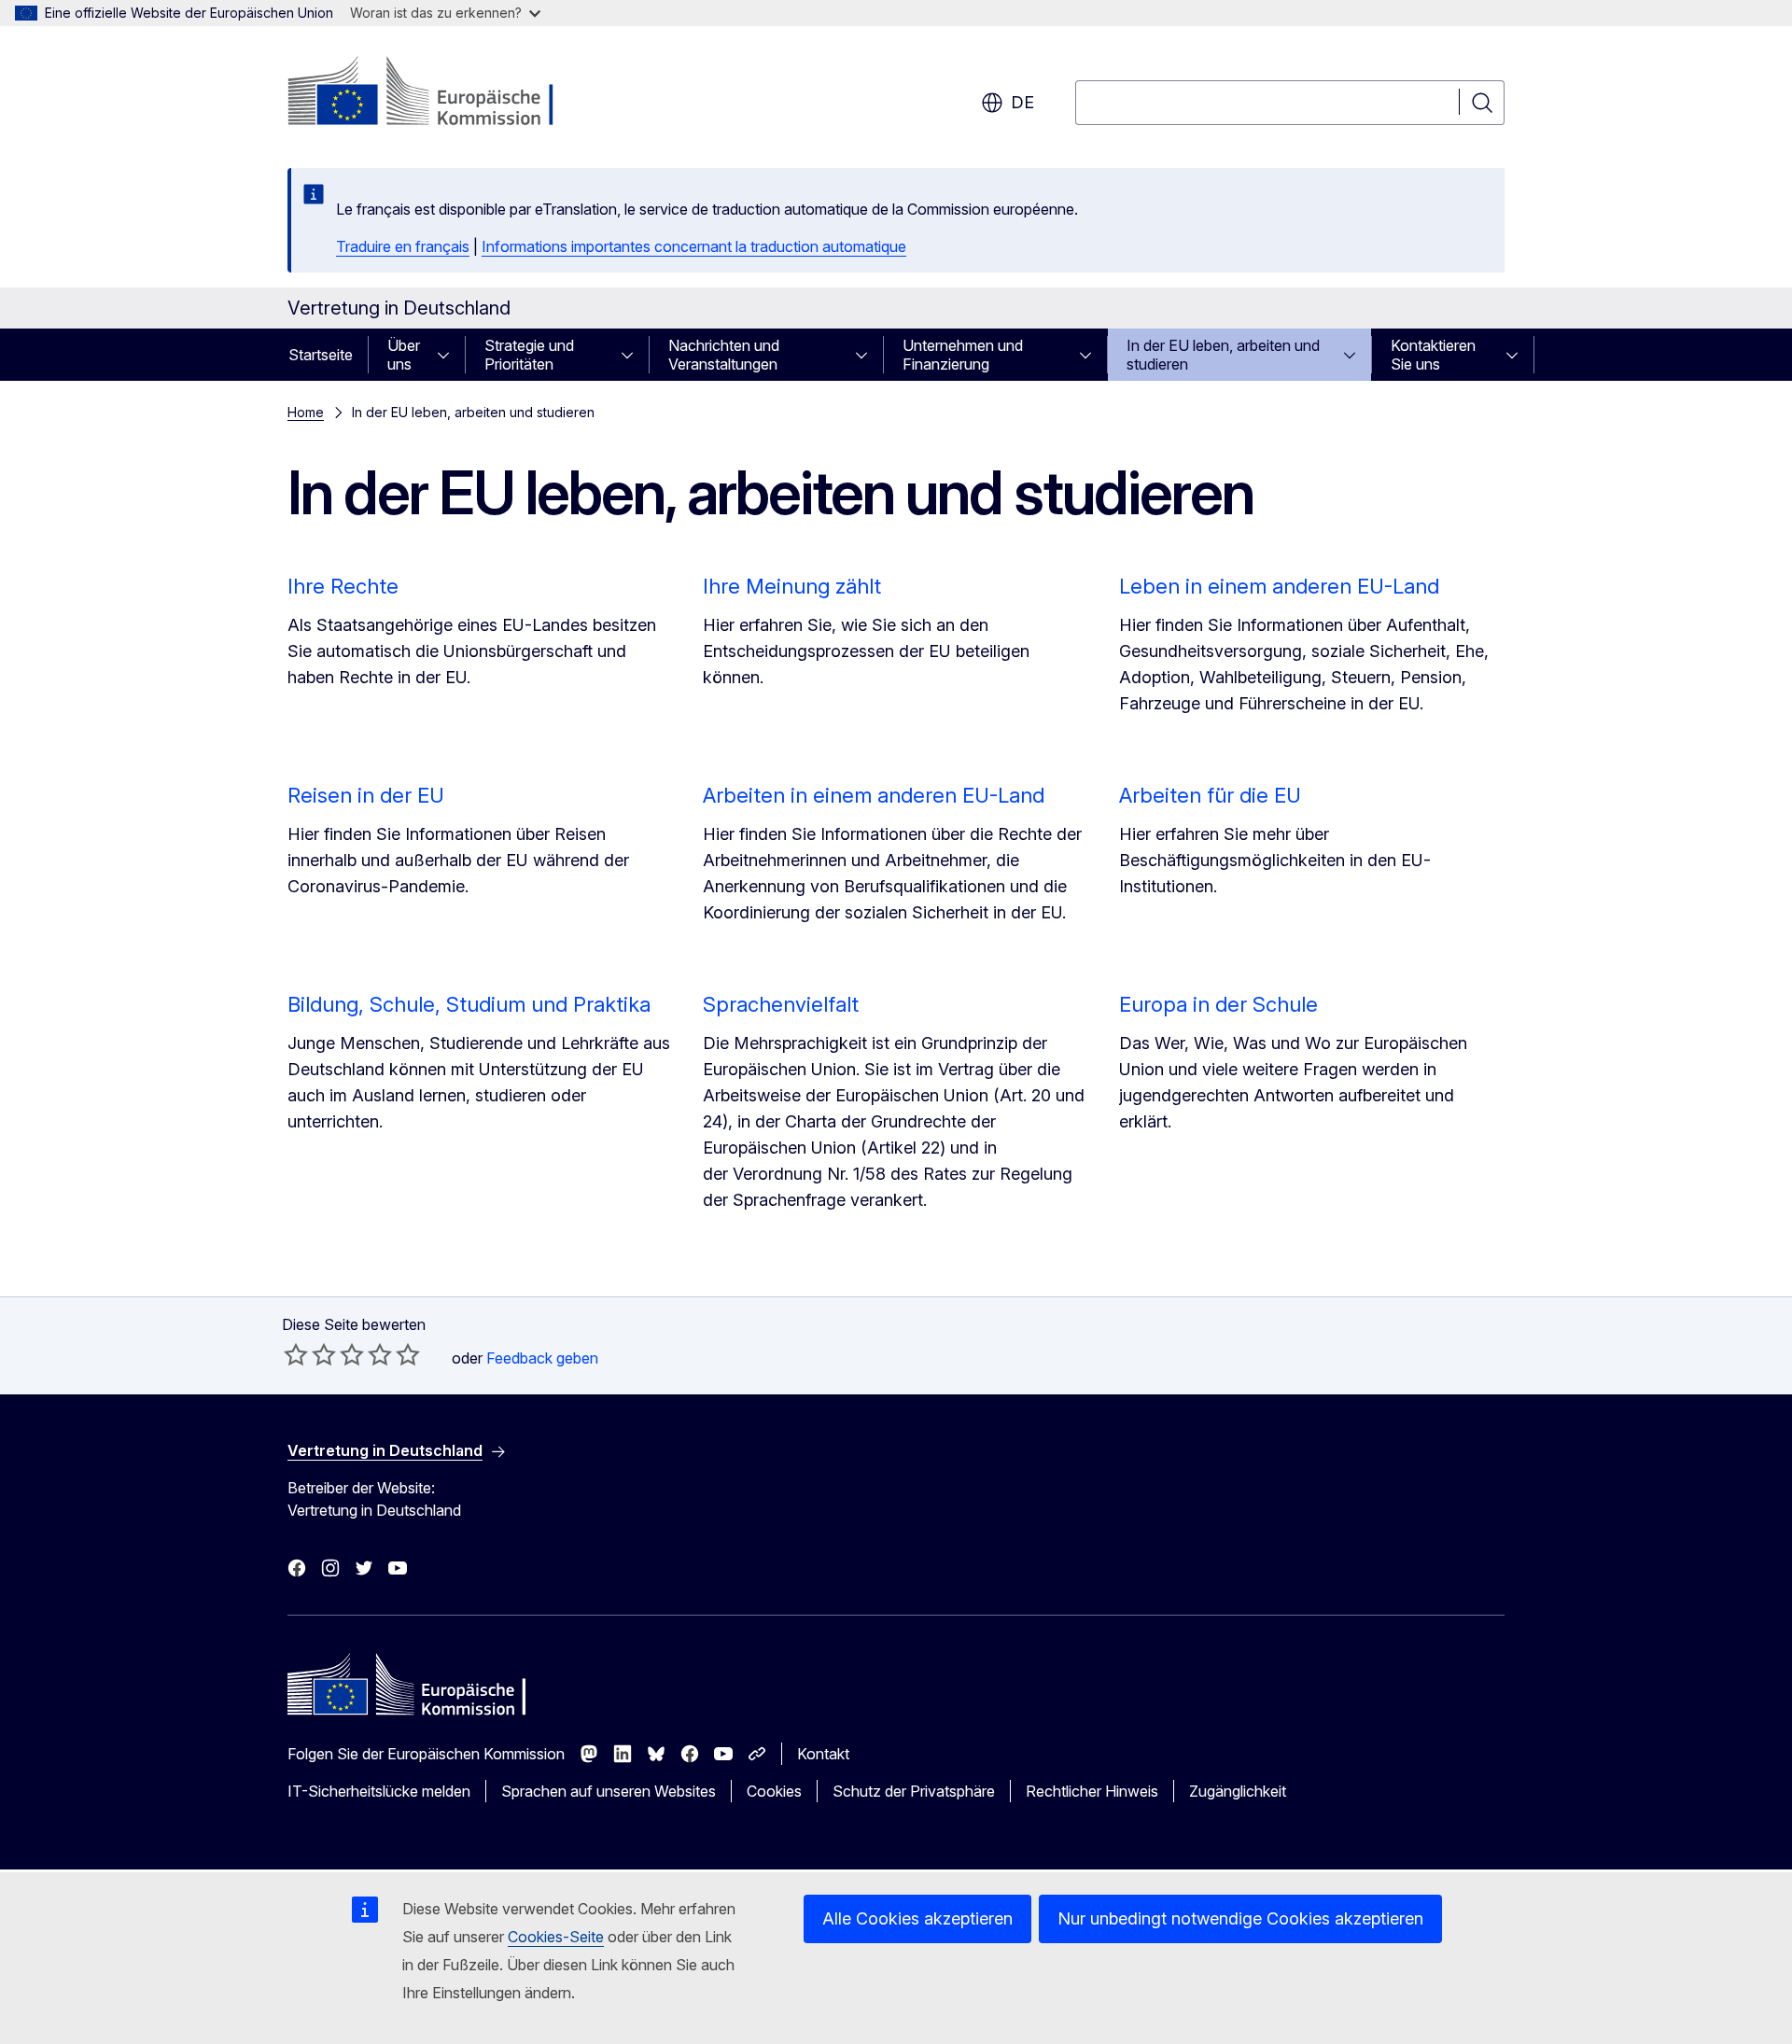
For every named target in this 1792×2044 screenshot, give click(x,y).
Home (306, 412)
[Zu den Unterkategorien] (449, 355)
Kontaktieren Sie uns (1433, 355)
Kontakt (823, 1754)
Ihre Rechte (343, 586)
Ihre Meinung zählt (792, 586)
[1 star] (296, 1354)
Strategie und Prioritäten (529, 355)
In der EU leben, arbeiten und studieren (1223, 355)
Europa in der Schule (1218, 1004)
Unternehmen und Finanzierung (963, 355)
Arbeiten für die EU (1210, 795)
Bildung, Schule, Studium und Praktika (469, 1004)
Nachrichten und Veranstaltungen (724, 355)
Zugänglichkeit (1238, 1791)
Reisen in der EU (366, 795)
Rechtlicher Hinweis (1092, 1791)
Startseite (321, 355)
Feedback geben (542, 1358)
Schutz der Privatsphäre (914, 1791)
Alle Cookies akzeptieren (917, 1918)
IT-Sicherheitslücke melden (379, 1791)
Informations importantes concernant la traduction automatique (694, 246)
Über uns (404, 355)
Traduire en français (403, 246)
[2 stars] (310, 1354)
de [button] (1022, 102)
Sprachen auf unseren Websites (609, 1791)
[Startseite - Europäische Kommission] (438, 93)
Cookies (774, 1791)
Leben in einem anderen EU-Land (1279, 586)
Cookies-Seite (556, 1937)
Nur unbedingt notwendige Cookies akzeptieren (1240, 1918)
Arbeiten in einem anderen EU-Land (874, 795)
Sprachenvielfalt (781, 1004)
